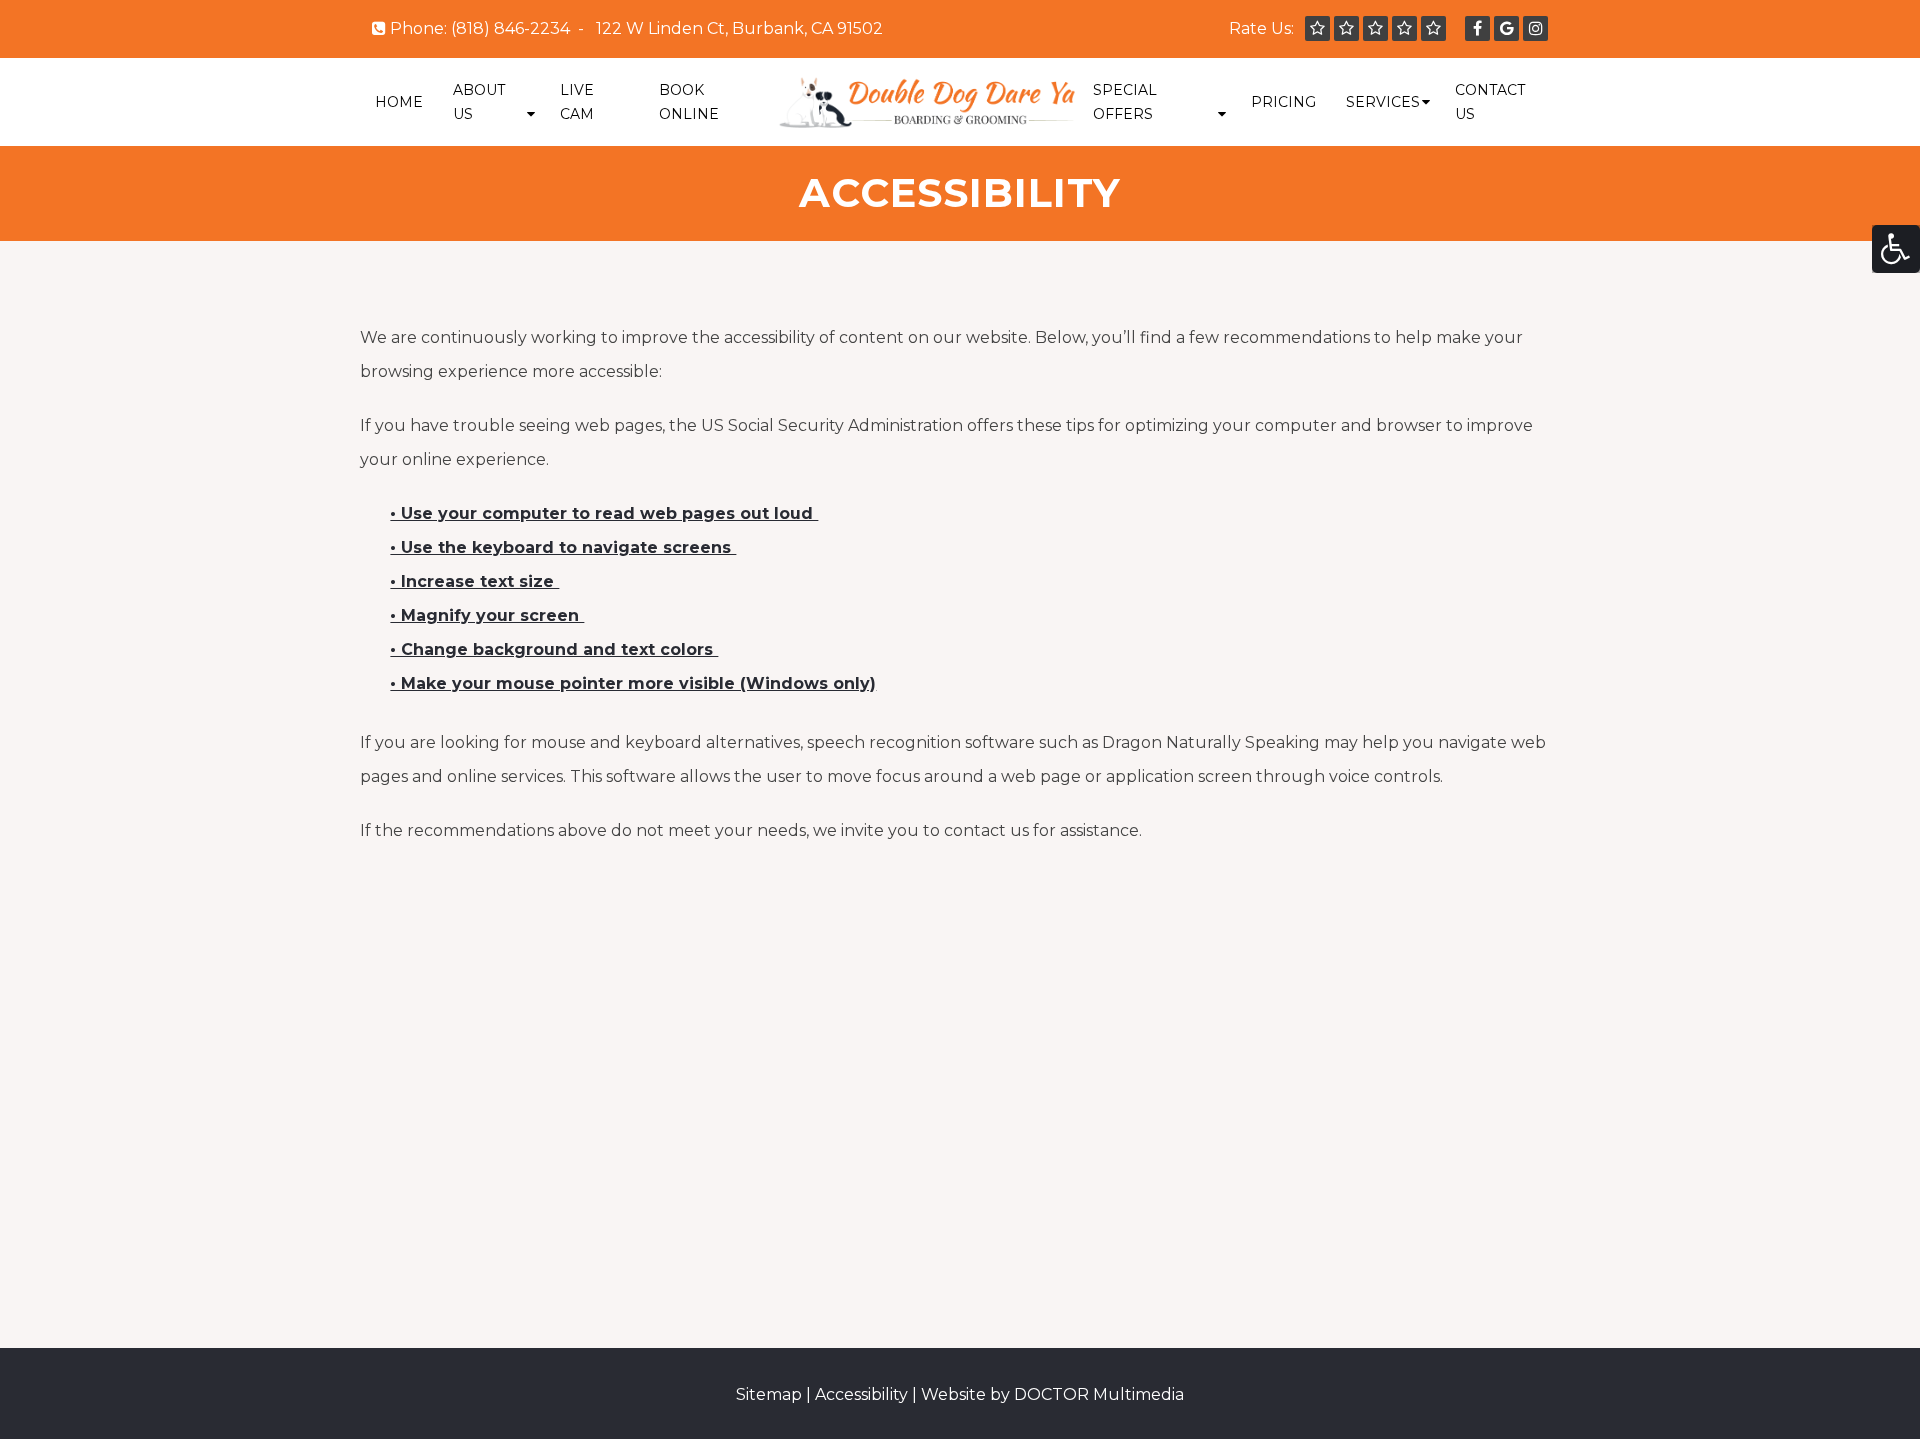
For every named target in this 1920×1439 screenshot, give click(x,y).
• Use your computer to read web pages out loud (604, 513)
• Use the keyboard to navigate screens (563, 547)
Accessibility (861, 1394)
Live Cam (577, 102)
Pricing (1283, 102)
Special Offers (1125, 102)
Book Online (689, 102)
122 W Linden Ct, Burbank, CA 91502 (739, 28)
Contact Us (1490, 102)
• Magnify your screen (487, 615)
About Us (479, 102)
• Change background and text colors (554, 649)
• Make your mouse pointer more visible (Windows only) (633, 683)
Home (399, 102)
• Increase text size (474, 581)
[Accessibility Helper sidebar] (1896, 249)
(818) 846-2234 (510, 28)
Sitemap (769, 1394)
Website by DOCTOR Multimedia (1052, 1394)
